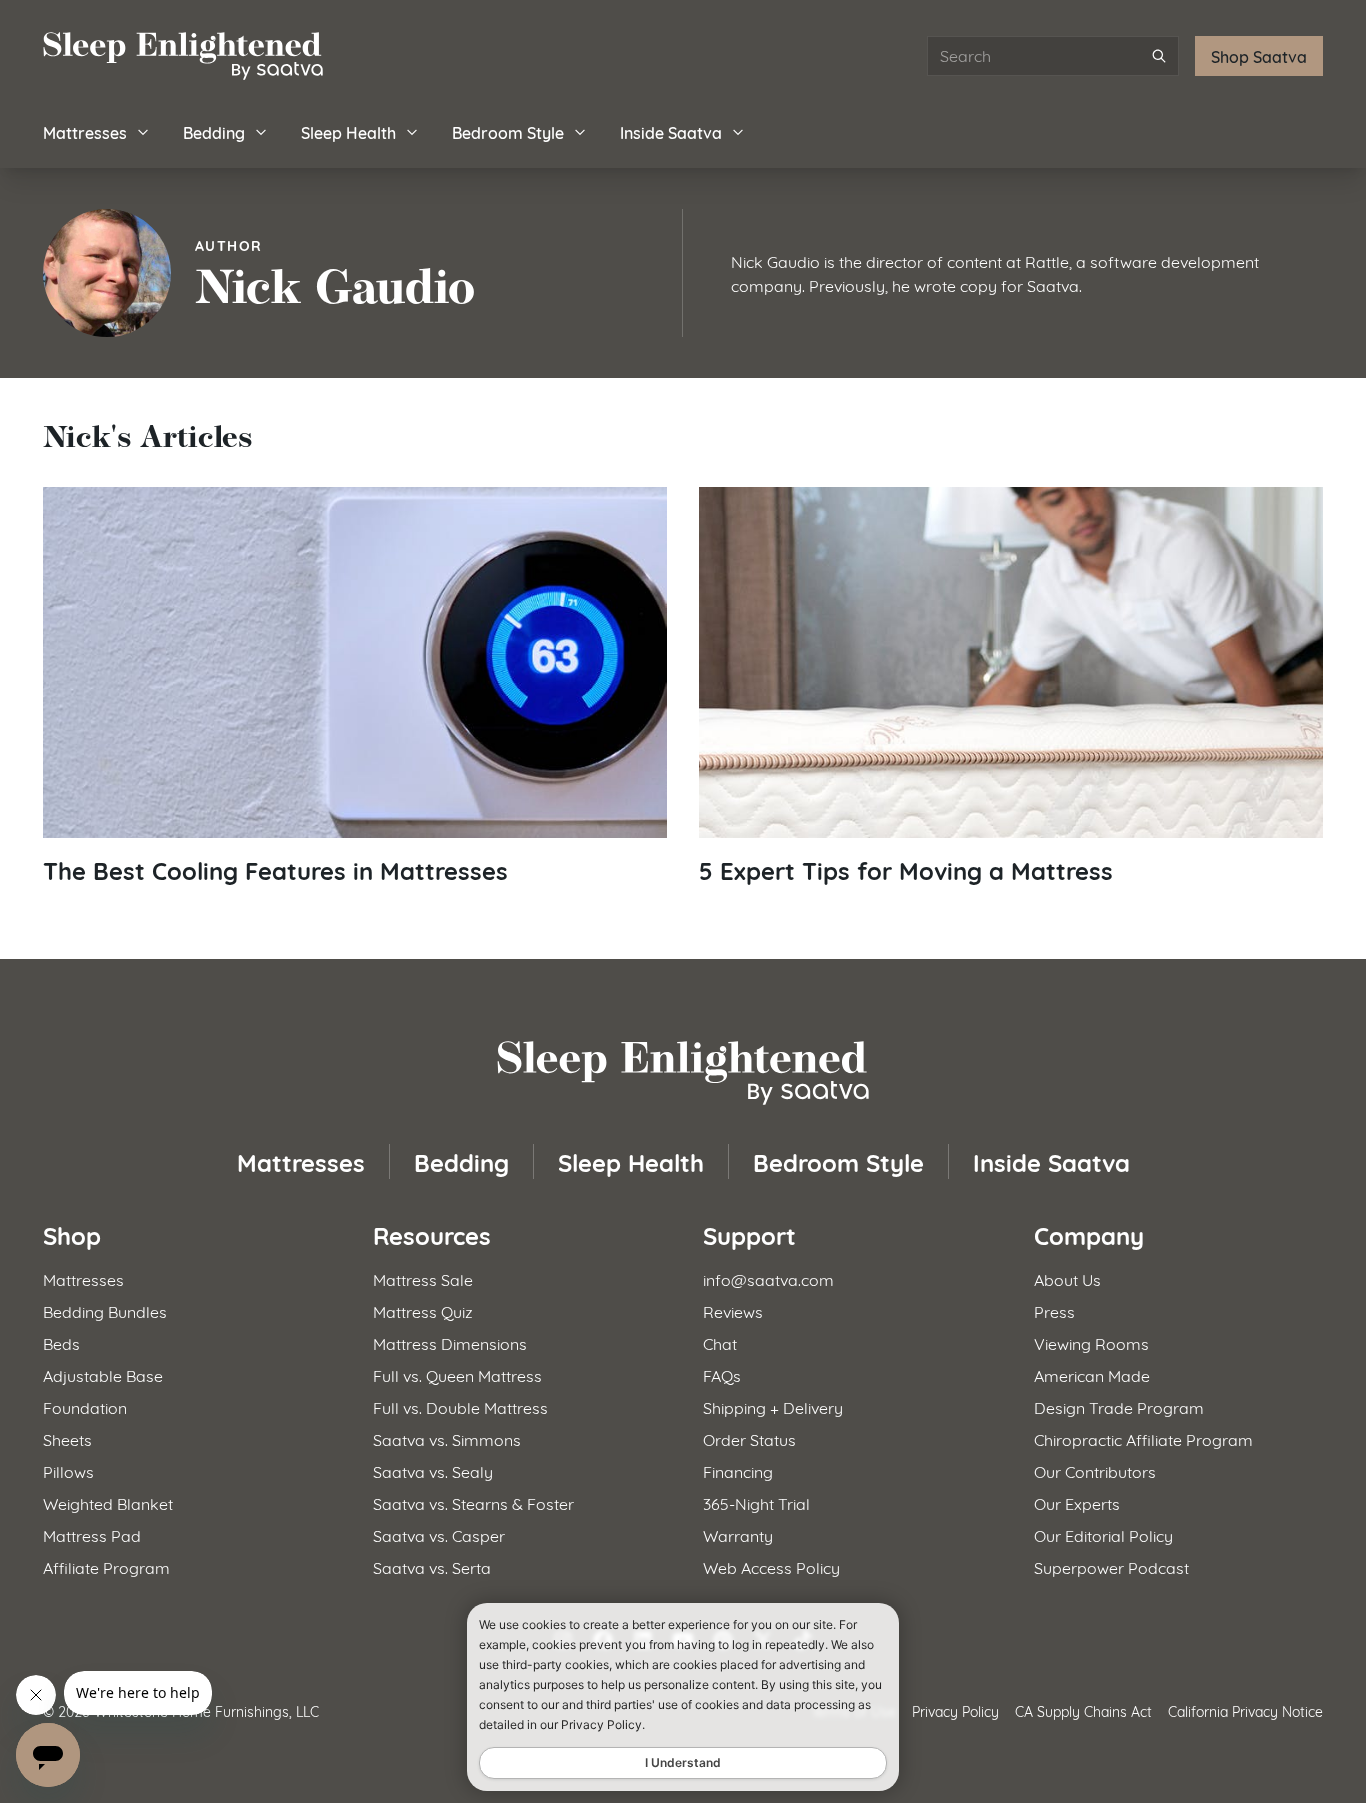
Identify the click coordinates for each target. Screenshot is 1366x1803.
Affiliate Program (106, 1566)
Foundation (85, 1406)
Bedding (214, 131)
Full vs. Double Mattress (460, 1406)
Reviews (733, 1310)
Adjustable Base (103, 1374)
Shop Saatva (1259, 55)
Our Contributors (1095, 1470)
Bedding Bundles (105, 1310)
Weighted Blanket (108, 1502)
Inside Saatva (671, 131)
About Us (1067, 1278)
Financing (738, 1470)
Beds (61, 1342)
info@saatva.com (768, 1278)
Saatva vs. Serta (432, 1566)
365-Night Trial (756, 1502)
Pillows (68, 1470)
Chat (720, 1342)
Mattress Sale (423, 1278)
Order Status (749, 1438)
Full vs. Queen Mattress (457, 1374)
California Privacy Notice (1245, 1710)
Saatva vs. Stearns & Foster (473, 1502)
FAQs (722, 1374)
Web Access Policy (771, 1566)
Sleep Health (348, 131)
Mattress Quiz (423, 1310)
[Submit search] (1159, 56)
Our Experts (1077, 1502)
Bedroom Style (508, 131)
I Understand (683, 1762)
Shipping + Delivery (773, 1406)
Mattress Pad (92, 1534)
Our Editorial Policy (1103, 1534)
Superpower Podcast (1111, 1566)
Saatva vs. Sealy (433, 1470)
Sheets (67, 1438)
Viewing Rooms (1091, 1342)
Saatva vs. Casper (439, 1534)
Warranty (738, 1534)
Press (1054, 1310)
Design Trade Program (1119, 1406)
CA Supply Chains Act (1083, 1710)
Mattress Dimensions (450, 1342)
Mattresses (85, 131)
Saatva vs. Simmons (447, 1438)
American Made (1092, 1374)
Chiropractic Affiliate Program (1143, 1438)
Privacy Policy (955, 1710)
